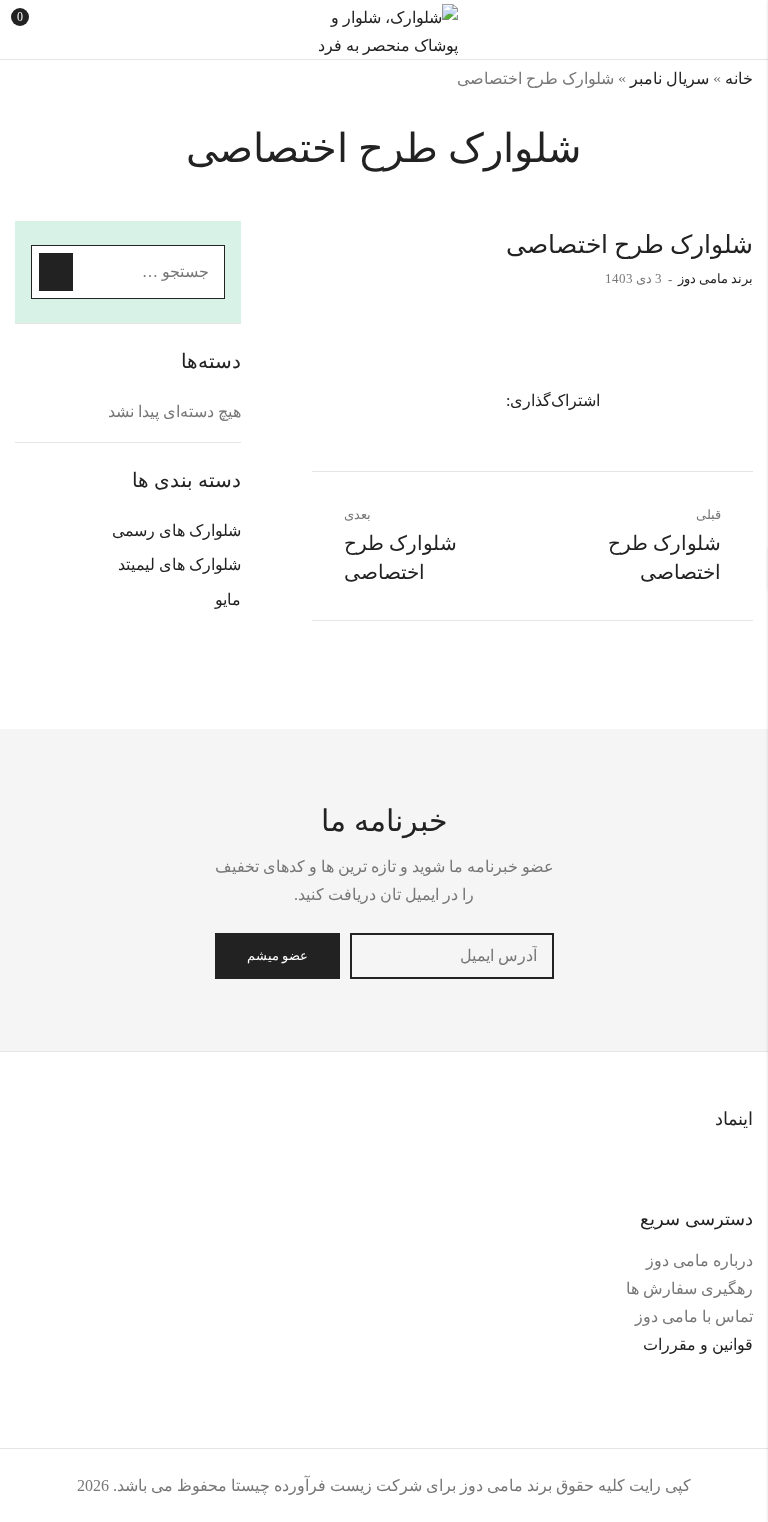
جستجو (56, 272)
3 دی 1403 (633, 278)
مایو (228, 599)
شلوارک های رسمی (176, 530)
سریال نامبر (669, 78)
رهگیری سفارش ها (689, 1288)
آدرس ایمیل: (452, 956)
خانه (739, 78)
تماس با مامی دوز (694, 1316)
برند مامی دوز (715, 278)
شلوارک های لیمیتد (179, 564)
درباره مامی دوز (699, 1260)
